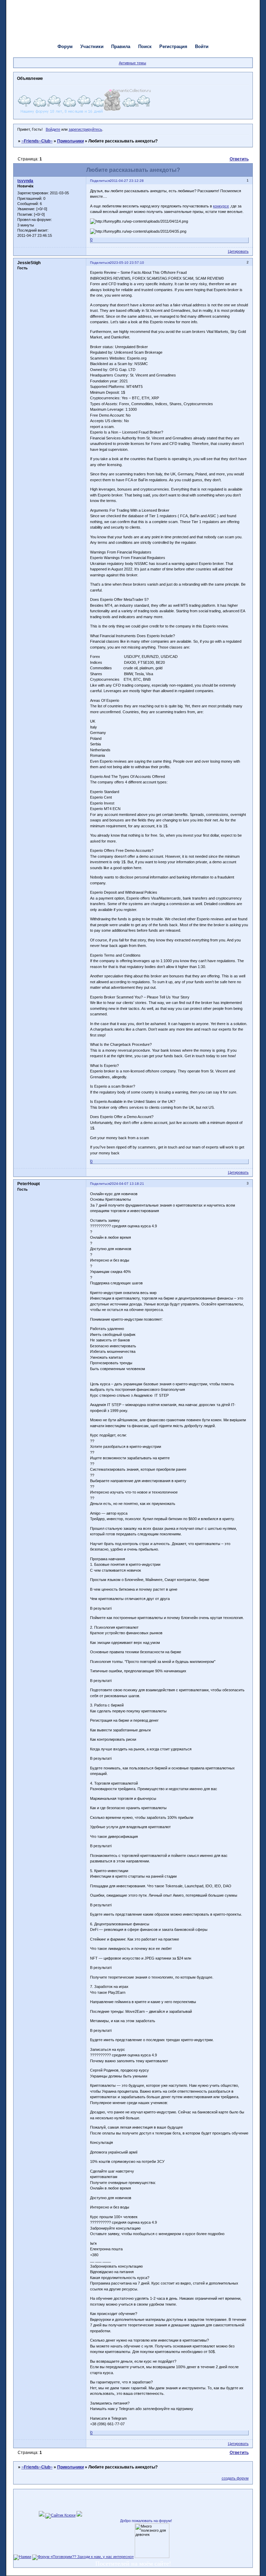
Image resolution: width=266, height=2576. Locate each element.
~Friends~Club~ (37, 141)
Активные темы (132, 63)
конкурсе (221, 206)
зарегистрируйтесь (85, 129)
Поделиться (100, 181)
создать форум (235, 2478)
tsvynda (25, 181)
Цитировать (238, 251)
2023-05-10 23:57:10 (127, 263)
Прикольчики (70, 141)
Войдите (53, 129)
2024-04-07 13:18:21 (127, 1184)
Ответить (239, 159)
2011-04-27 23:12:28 (127, 181)
